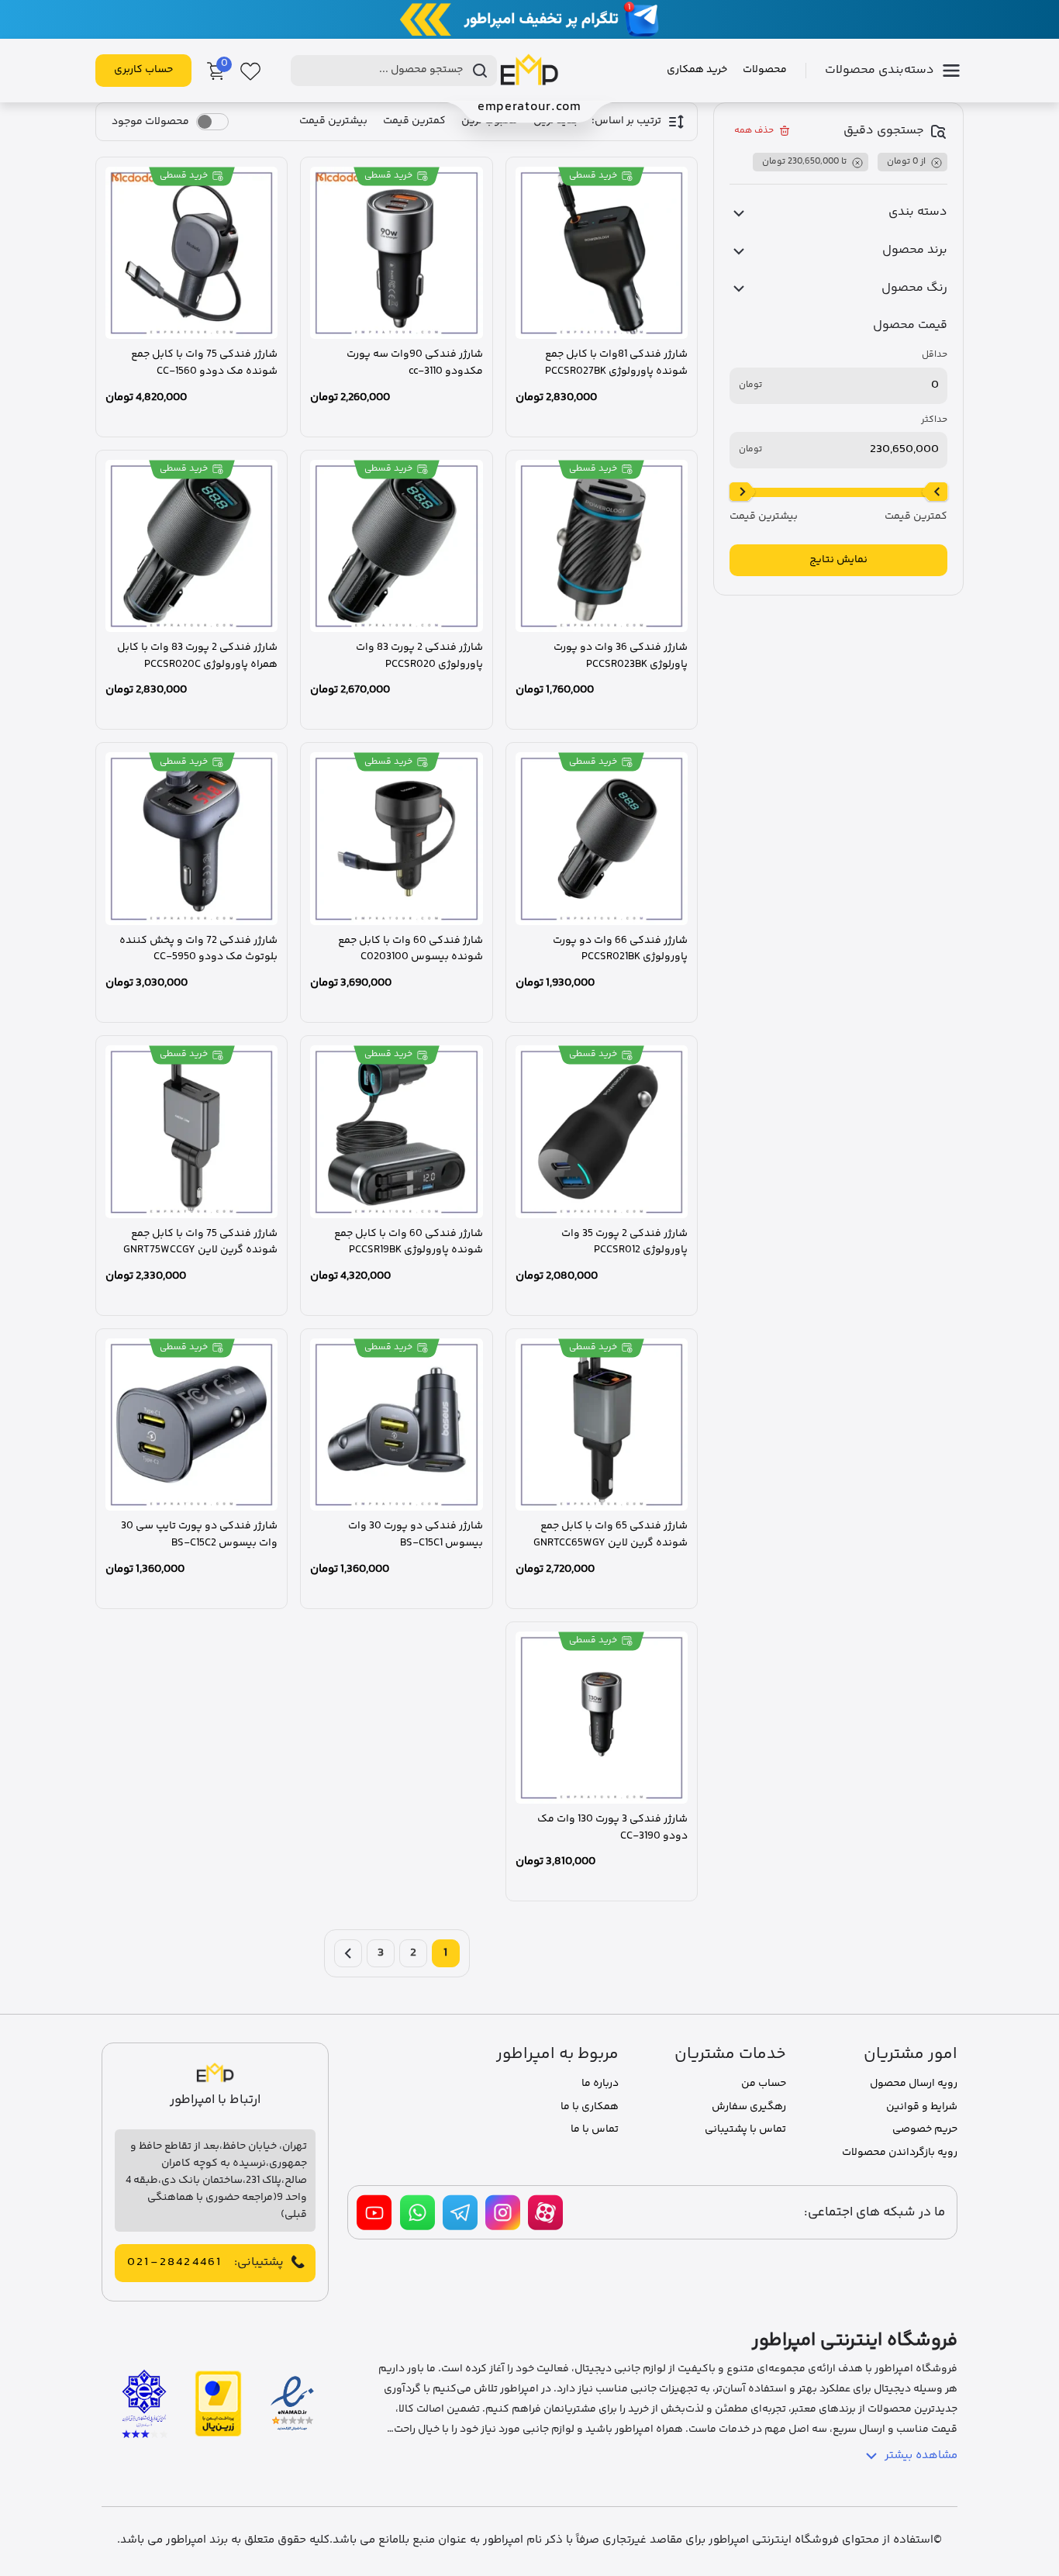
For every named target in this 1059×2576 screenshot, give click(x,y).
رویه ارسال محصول (914, 2084)
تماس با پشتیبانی (745, 2129)
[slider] (935, 492)
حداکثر (934, 420)
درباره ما (600, 2084)
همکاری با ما (590, 2107)
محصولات (765, 70)
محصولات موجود (150, 122)
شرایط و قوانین (922, 2107)
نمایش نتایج (838, 560)
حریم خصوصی (925, 2129)
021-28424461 (174, 2263)
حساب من (764, 2084)
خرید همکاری (697, 70)
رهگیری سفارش (749, 2107)
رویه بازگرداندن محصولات (900, 2153)
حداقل (935, 356)
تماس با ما (595, 2129)
